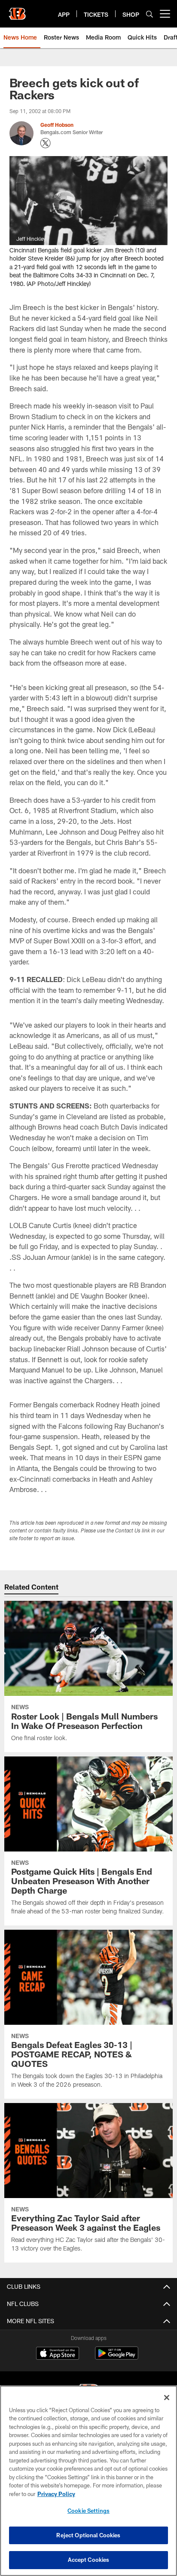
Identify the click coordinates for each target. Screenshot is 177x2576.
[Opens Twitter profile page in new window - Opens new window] (46, 143)
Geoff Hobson (57, 125)
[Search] (150, 14)
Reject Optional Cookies (88, 2535)
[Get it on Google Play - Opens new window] (117, 2357)
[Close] (167, 2398)
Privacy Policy (56, 2494)
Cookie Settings (88, 2511)
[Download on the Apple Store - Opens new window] (58, 2354)
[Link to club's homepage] (17, 10)
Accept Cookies (89, 2560)
